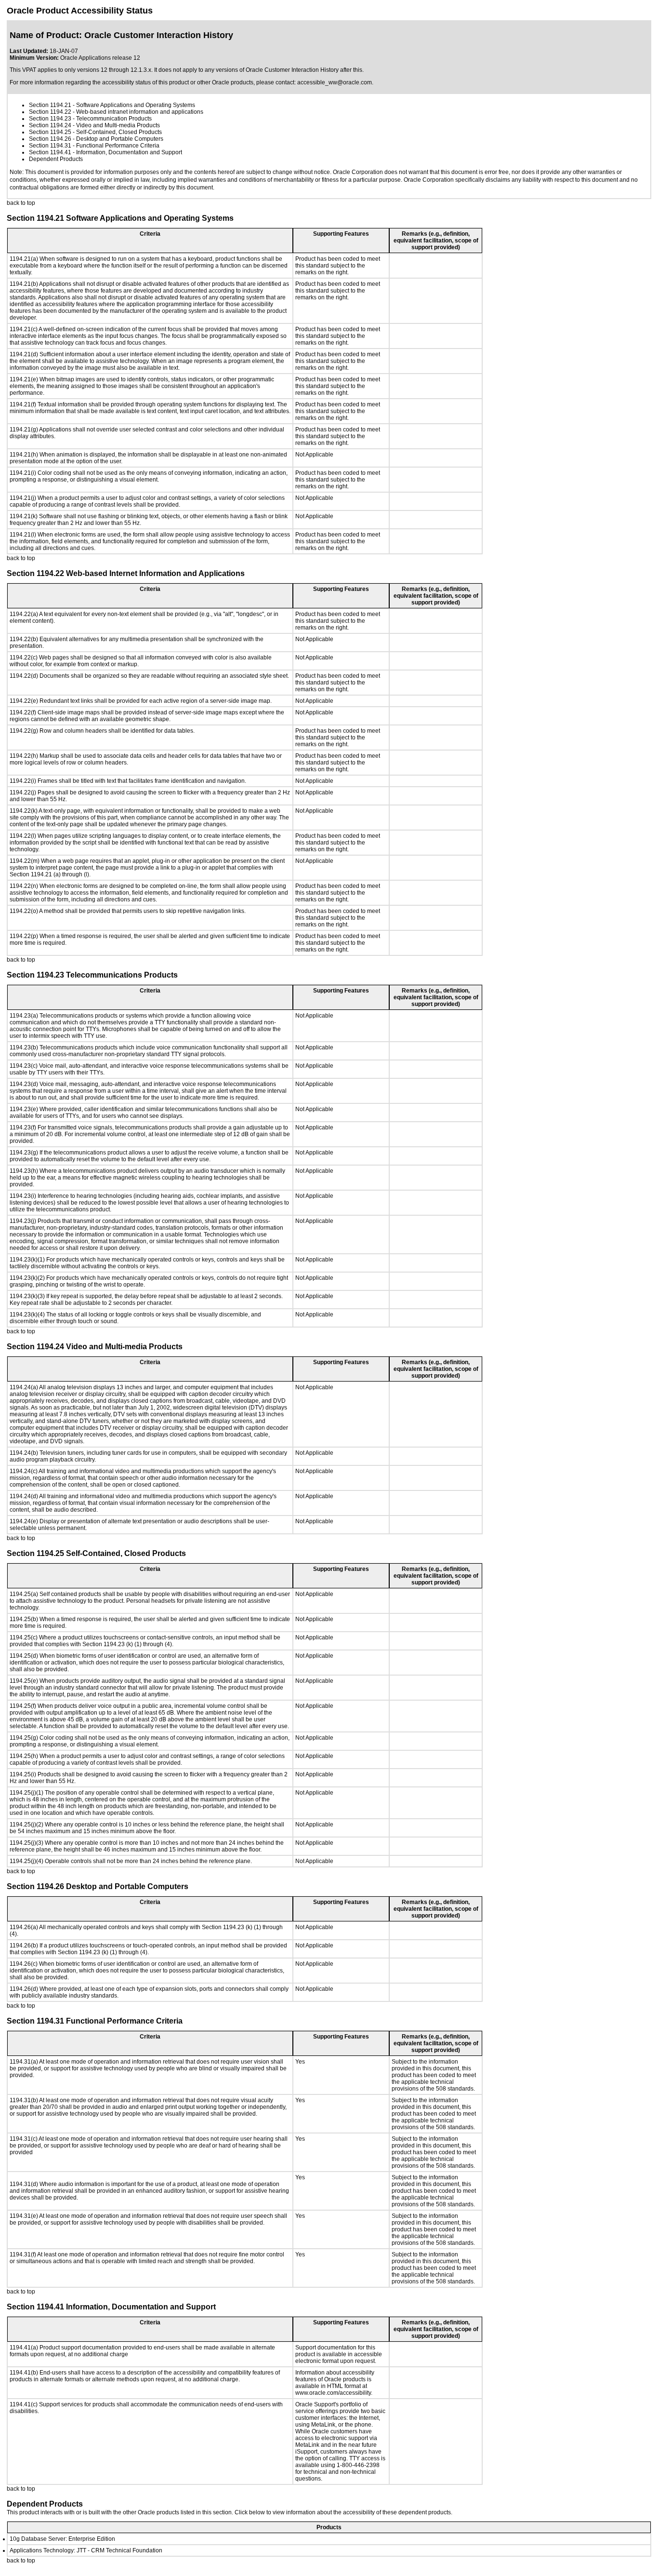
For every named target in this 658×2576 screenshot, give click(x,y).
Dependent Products (56, 159)
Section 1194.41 (50, 152)
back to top (21, 203)
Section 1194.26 (50, 139)
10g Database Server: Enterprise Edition (62, 2539)
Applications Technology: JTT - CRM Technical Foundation (86, 2550)
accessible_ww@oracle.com (335, 82)
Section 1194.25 (50, 132)
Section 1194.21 (50, 105)
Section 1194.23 (50, 119)
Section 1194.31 (50, 146)
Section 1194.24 (50, 125)
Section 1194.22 (50, 112)
